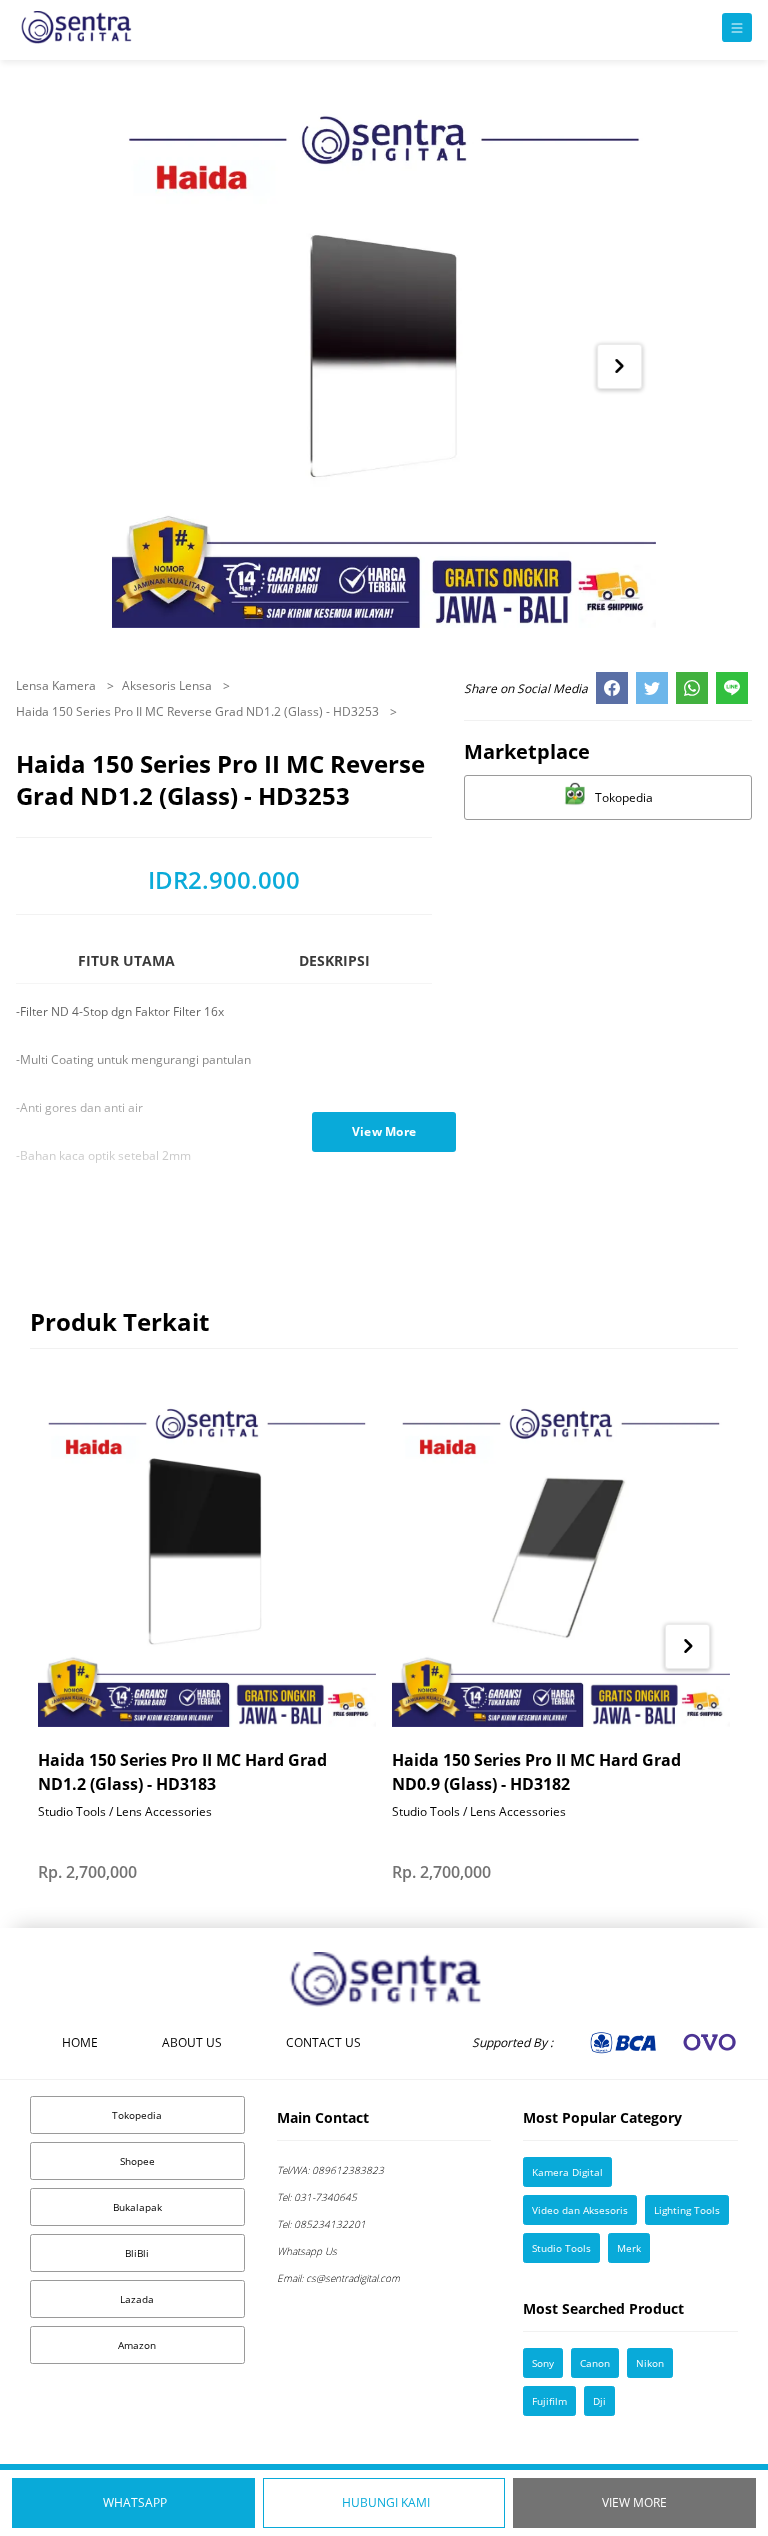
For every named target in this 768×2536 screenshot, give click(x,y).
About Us (192, 2042)
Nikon (650, 2363)
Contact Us (323, 2042)
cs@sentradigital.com (338, 2278)
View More (634, 2502)
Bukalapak (137, 2207)
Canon (595, 2363)
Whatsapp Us (307, 2251)
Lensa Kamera (57, 685)
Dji (599, 2401)
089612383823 (330, 2170)
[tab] (126, 969)
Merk (629, 2248)
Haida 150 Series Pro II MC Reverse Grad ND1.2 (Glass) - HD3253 (199, 711)
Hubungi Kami (386, 2502)
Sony (543, 2363)
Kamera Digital (567, 2172)
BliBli (137, 2253)
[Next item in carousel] (619, 366)
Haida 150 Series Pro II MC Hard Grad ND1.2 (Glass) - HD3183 (182, 1772)
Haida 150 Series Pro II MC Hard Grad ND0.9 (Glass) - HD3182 (536, 1772)
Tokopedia (137, 2115)
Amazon (137, 2345)
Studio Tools (561, 2248)
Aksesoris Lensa (168, 685)
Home (80, 2042)
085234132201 (321, 2224)
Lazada (137, 2299)
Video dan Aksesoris (580, 2210)
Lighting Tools (687, 2210)
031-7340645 (317, 2197)
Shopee (137, 2161)
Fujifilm (549, 2401)
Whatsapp (135, 2502)
